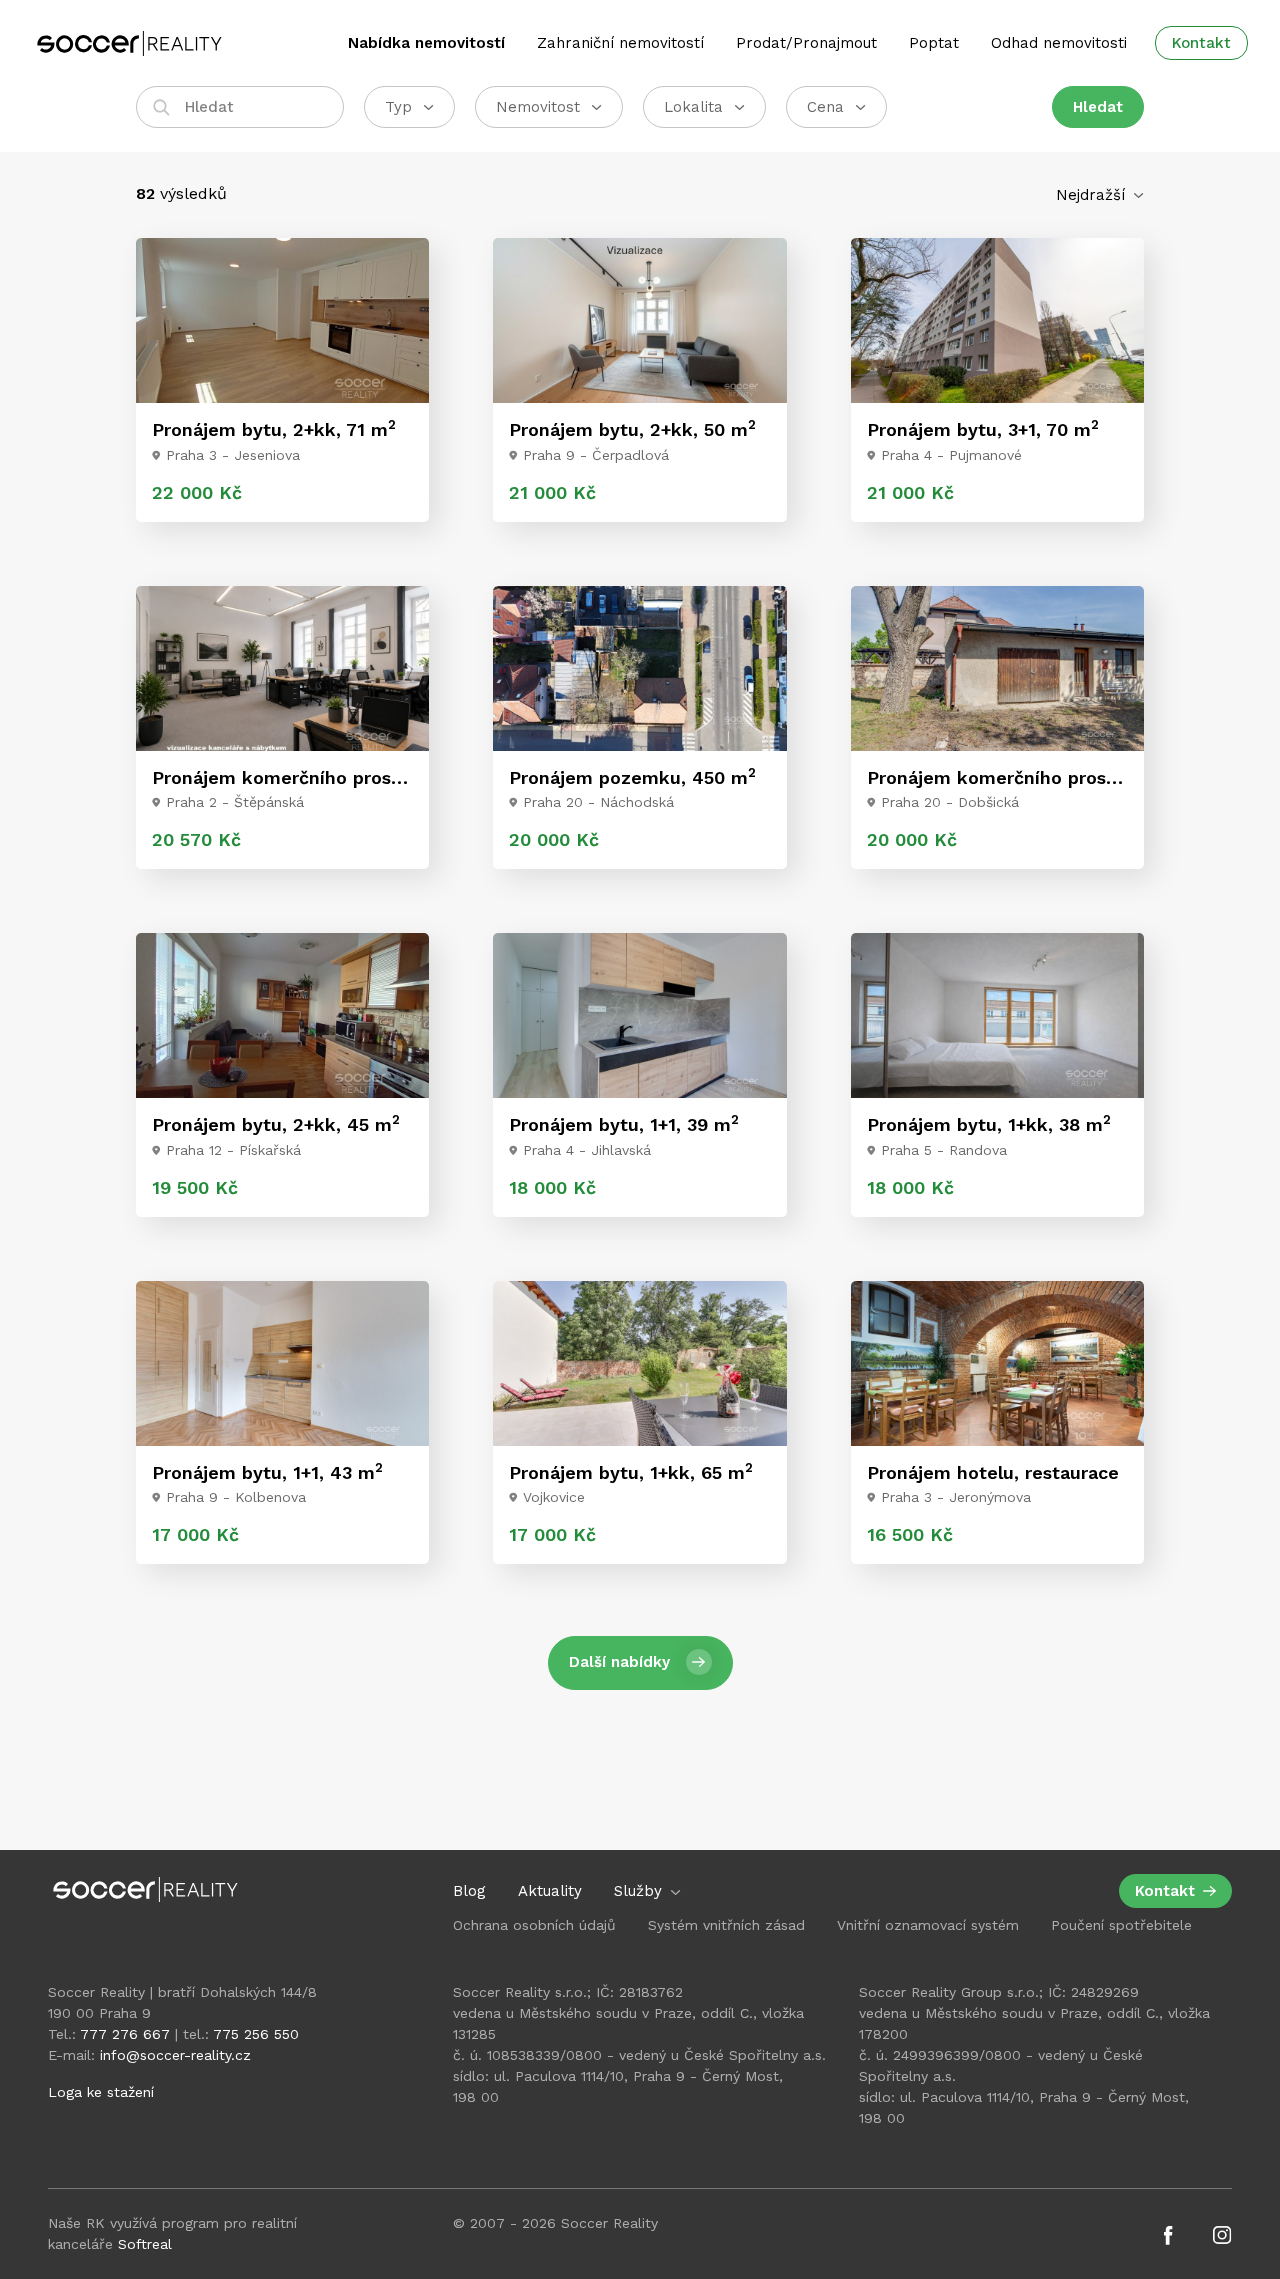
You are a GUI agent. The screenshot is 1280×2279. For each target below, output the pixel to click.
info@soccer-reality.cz (175, 2055)
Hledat (1098, 107)
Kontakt (1201, 43)
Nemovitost (538, 107)
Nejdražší (1093, 195)
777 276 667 (125, 2034)
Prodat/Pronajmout (806, 43)
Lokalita (693, 107)
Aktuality (550, 1891)
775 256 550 (256, 2034)
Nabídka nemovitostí (426, 43)
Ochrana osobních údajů (534, 1925)
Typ (398, 107)
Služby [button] (640, 1891)
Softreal (145, 2244)
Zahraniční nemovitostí (620, 43)
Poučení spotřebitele (1121, 1925)
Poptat (934, 43)
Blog (469, 1891)
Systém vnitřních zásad (726, 1925)
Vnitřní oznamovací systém (928, 1925)
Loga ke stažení (101, 2092)
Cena (825, 107)
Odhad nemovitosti (1059, 43)
